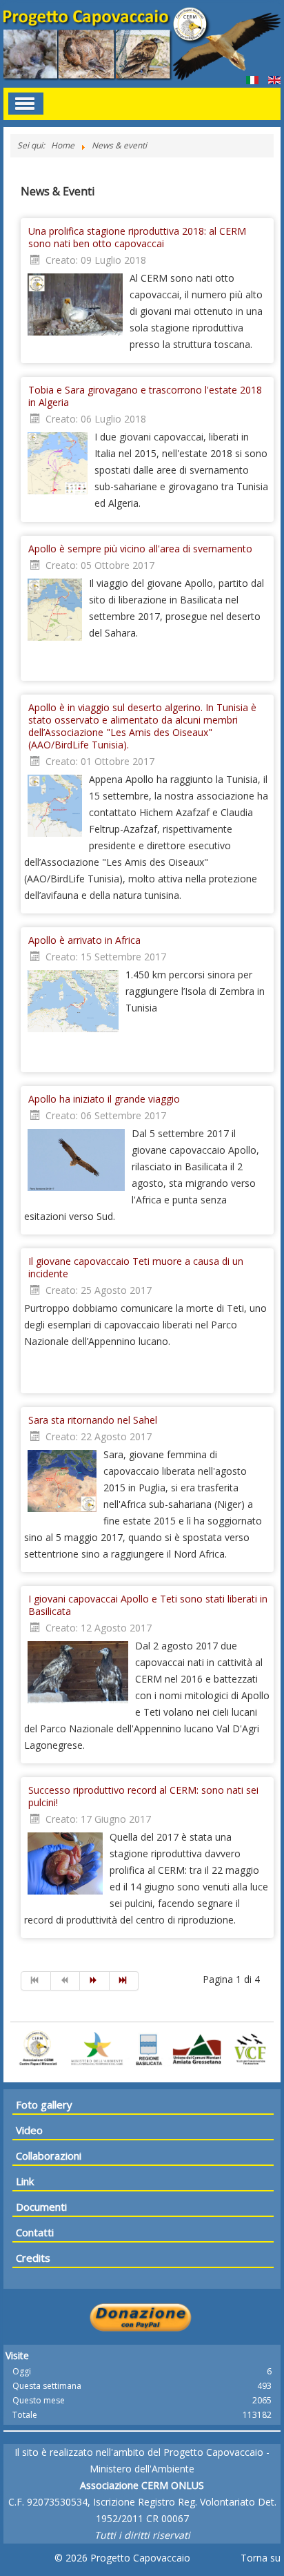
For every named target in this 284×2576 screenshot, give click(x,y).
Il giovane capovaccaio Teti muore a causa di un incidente (136, 1267)
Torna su (261, 2558)
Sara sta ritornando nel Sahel (93, 1420)
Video (29, 2130)
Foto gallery (44, 2104)
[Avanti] (95, 1981)
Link (25, 2181)
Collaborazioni (49, 2156)
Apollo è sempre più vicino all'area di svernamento (140, 549)
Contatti (35, 2232)
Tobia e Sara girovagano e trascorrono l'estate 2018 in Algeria (145, 396)
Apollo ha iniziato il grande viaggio (104, 1099)
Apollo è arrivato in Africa (84, 940)
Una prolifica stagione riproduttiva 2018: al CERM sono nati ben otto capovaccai (137, 237)
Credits (33, 2258)
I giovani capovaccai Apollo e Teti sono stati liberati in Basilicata (148, 1605)
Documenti (41, 2207)
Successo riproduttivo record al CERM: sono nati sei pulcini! (143, 1796)
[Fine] (124, 1981)
